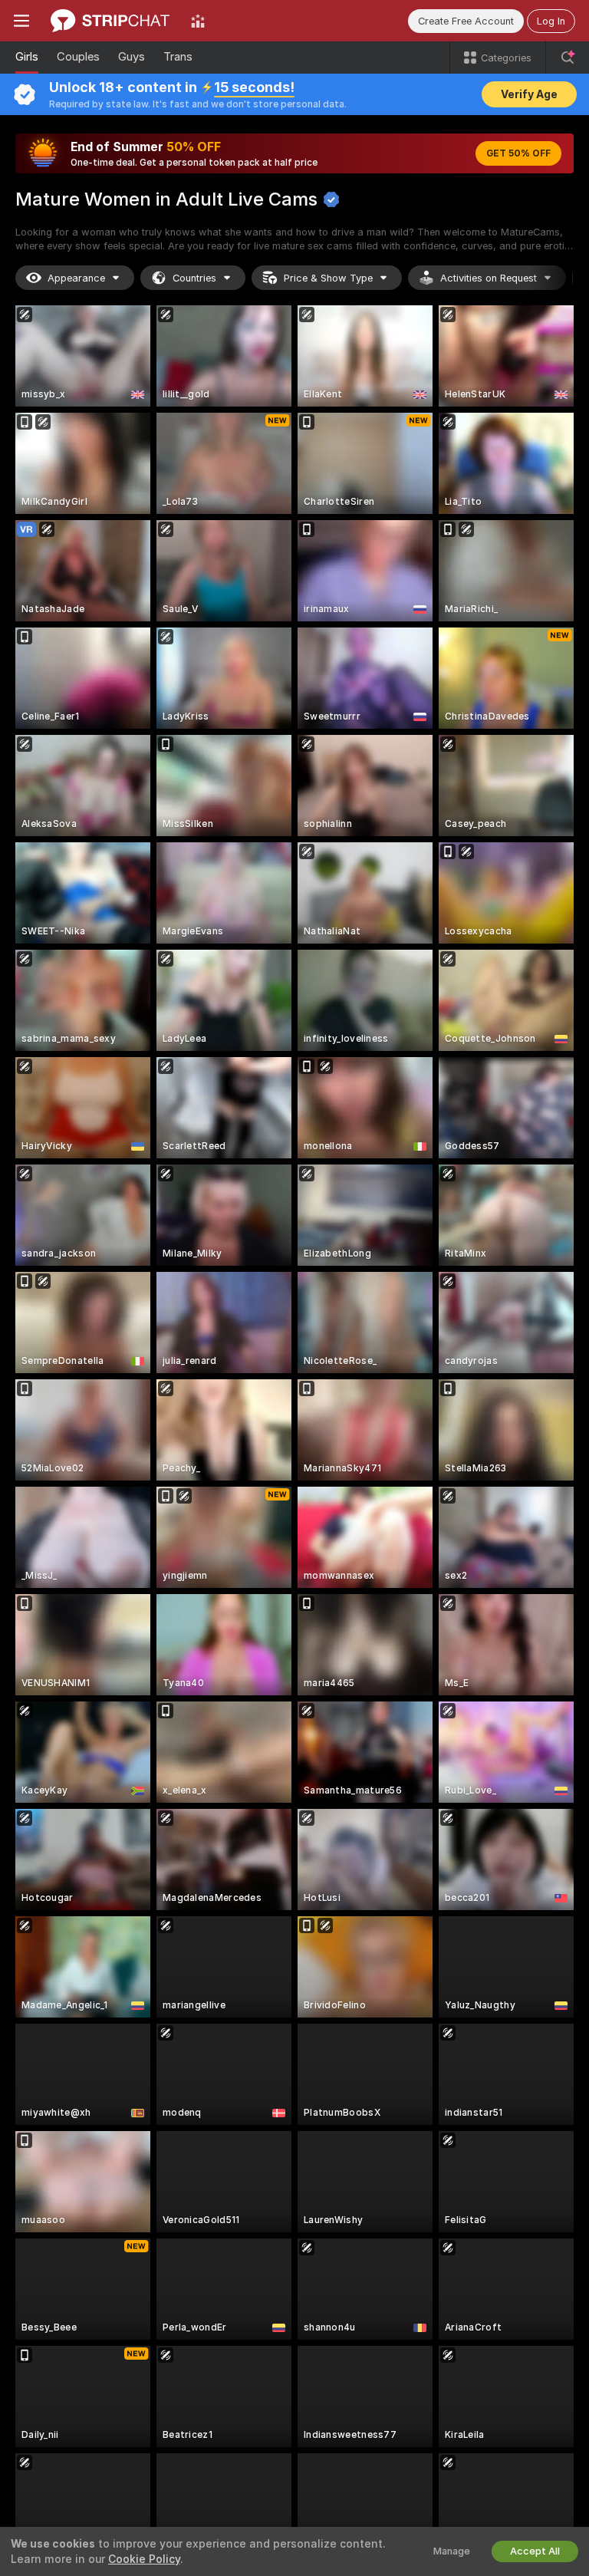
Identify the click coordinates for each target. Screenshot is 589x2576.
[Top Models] (198, 21)
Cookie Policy (144, 2559)
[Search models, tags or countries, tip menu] (568, 58)
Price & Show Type (328, 278)
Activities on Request (489, 278)
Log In (551, 21)
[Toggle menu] (21, 21)
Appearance (76, 278)
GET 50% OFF (518, 153)
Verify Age (529, 94)
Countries (194, 278)
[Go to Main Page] (110, 21)
